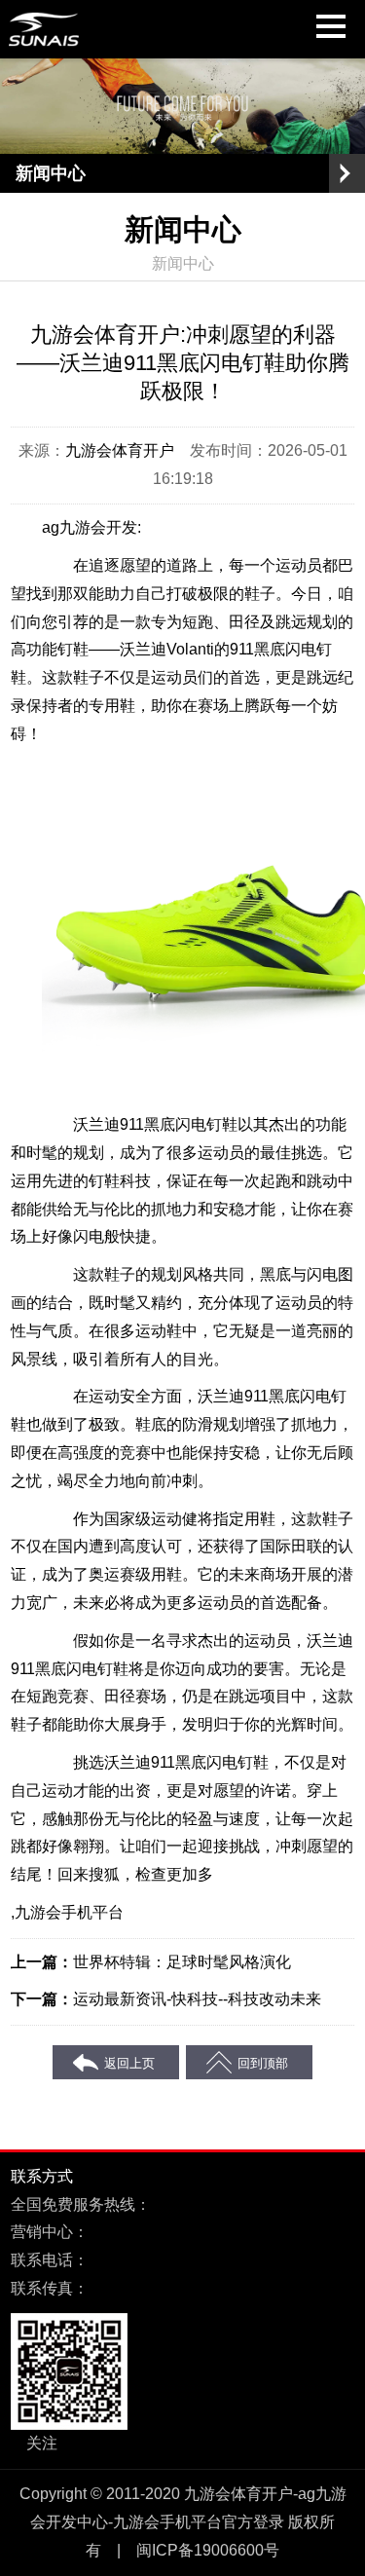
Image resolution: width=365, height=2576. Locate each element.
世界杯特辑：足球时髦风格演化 (182, 1962)
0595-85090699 (144, 2288)
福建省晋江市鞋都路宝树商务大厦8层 (218, 2232)
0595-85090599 (144, 2260)
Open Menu (346, 173)
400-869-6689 (200, 2204)
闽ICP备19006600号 (208, 2550)
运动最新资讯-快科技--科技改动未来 (197, 1999)
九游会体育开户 (120, 450)
